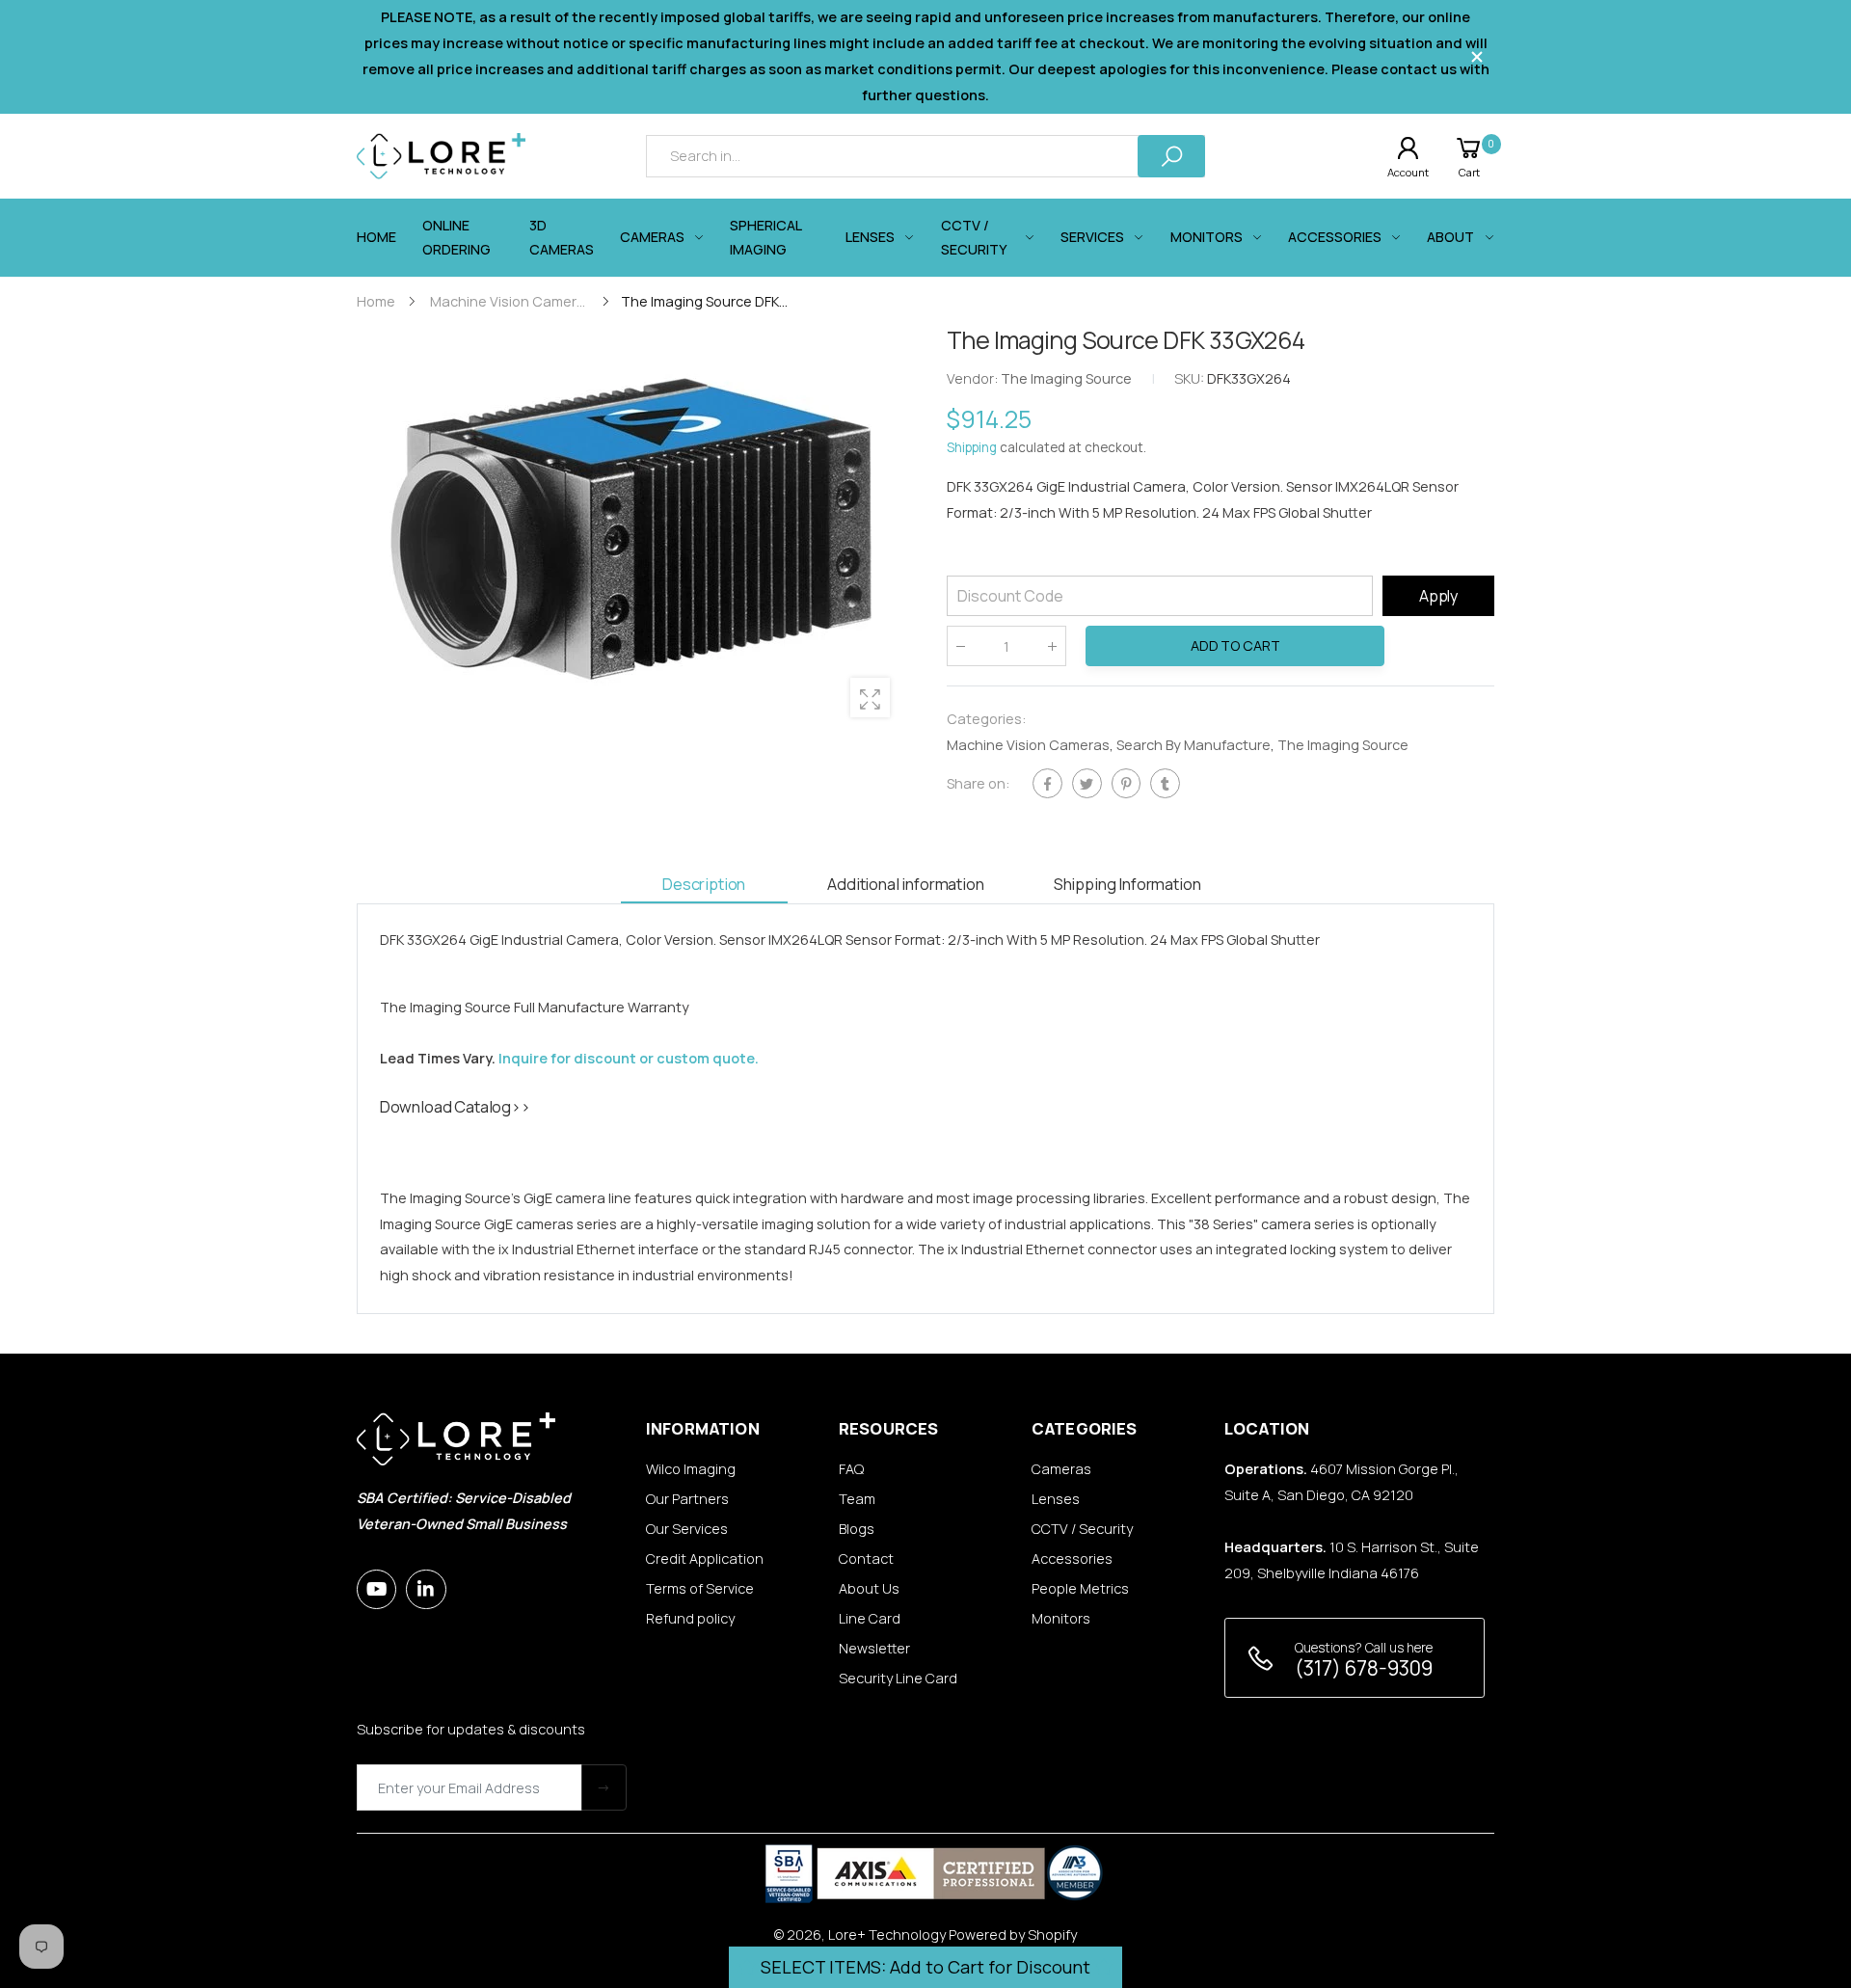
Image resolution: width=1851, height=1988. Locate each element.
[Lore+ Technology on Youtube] (376, 1589)
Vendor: (974, 379)
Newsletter (874, 1648)
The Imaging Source (1343, 745)
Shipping (972, 448)
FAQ (851, 1469)
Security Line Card (898, 1678)
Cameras (1061, 1469)
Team (857, 1499)
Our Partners (687, 1499)
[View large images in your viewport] (870, 698)
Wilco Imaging (691, 1469)
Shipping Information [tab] (1127, 884)
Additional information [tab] (905, 884)
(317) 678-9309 (1364, 1668)
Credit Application (705, 1558)
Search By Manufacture (1194, 745)
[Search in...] (1171, 156)
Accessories (1072, 1558)
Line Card (870, 1618)
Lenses (1056, 1499)
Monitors (1061, 1618)
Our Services (687, 1529)
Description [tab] (704, 884)
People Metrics (1080, 1588)
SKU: (1191, 379)
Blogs (857, 1529)
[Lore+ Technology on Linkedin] (426, 1589)
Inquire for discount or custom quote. (629, 1058)
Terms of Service (700, 1588)
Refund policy (690, 1618)
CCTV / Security (1082, 1529)
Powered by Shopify (1013, 1934)
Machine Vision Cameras (1028, 745)
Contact (866, 1558)
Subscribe (604, 1787)
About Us (869, 1588)
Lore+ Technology (887, 1934)
